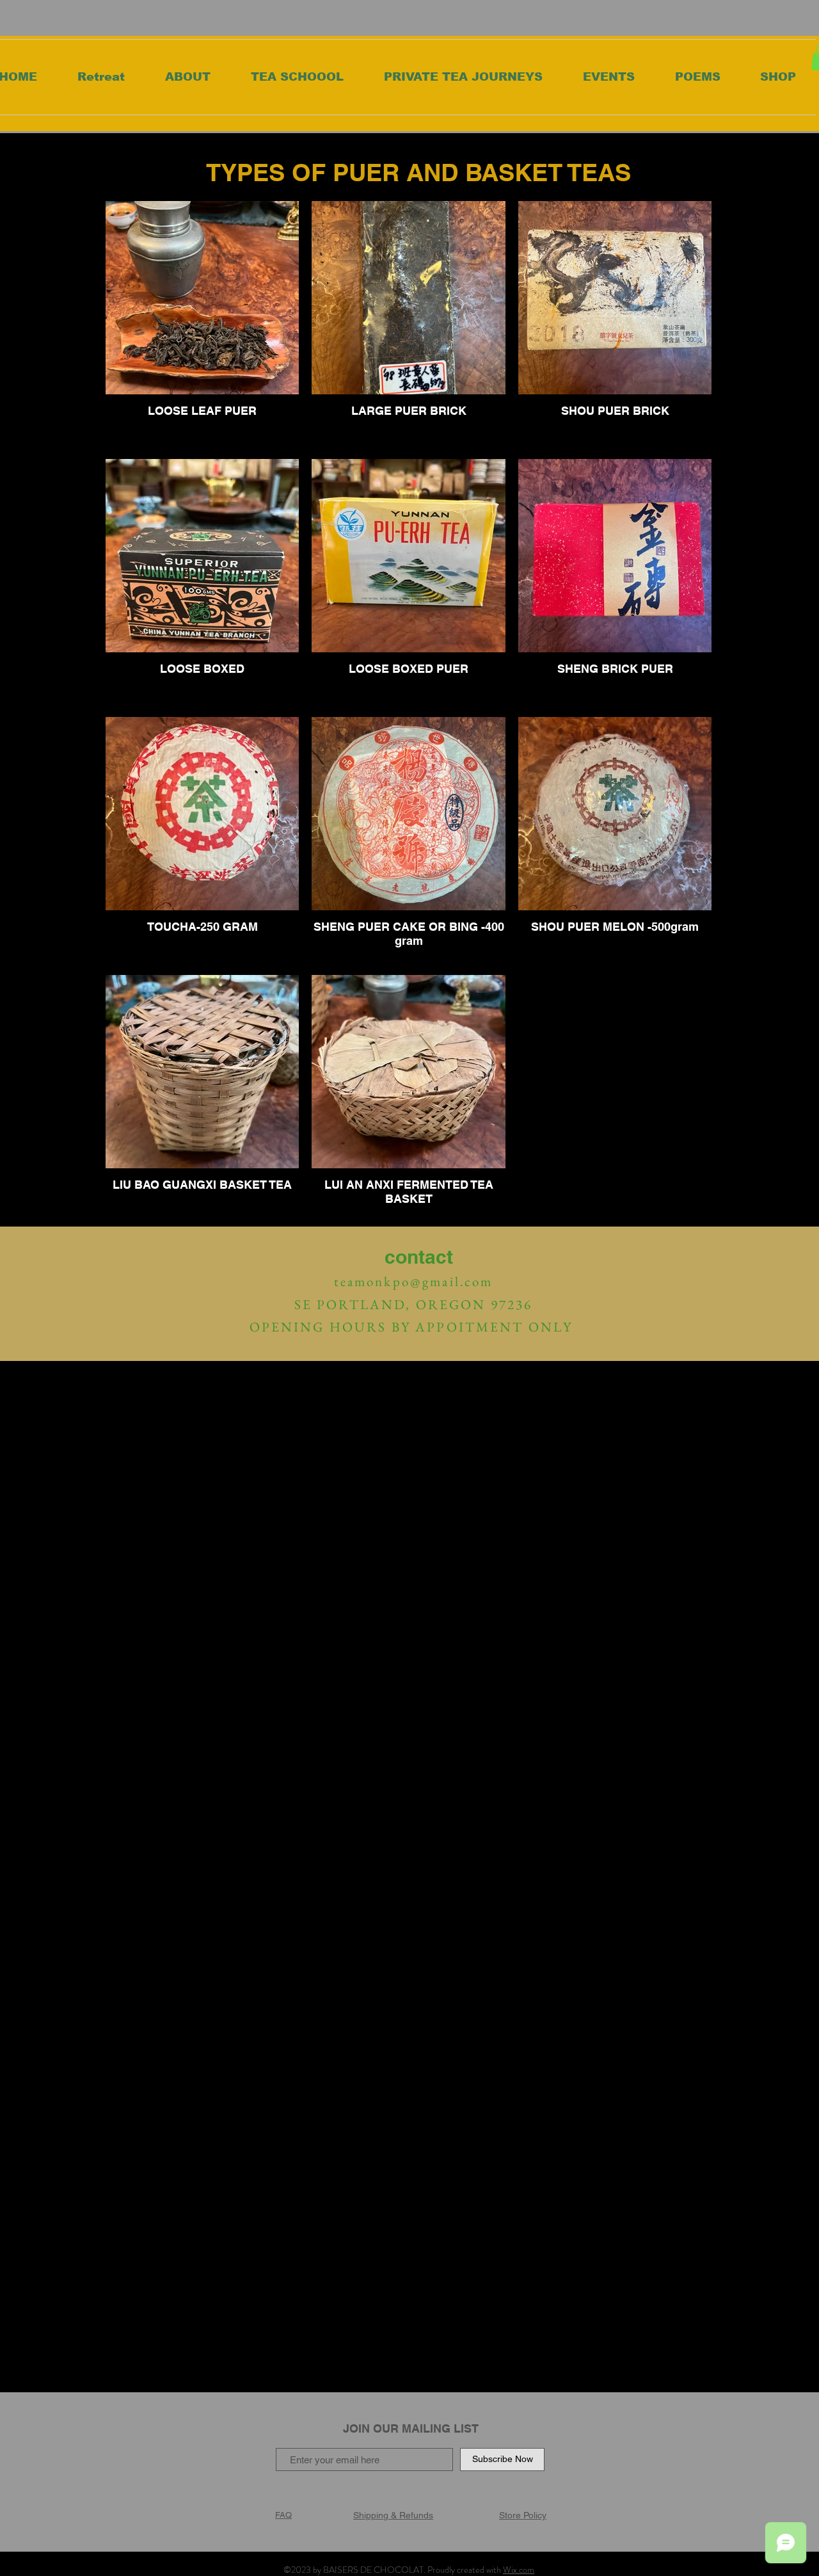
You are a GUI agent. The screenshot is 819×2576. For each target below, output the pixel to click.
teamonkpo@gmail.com (414, 1281)
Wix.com (519, 2570)
